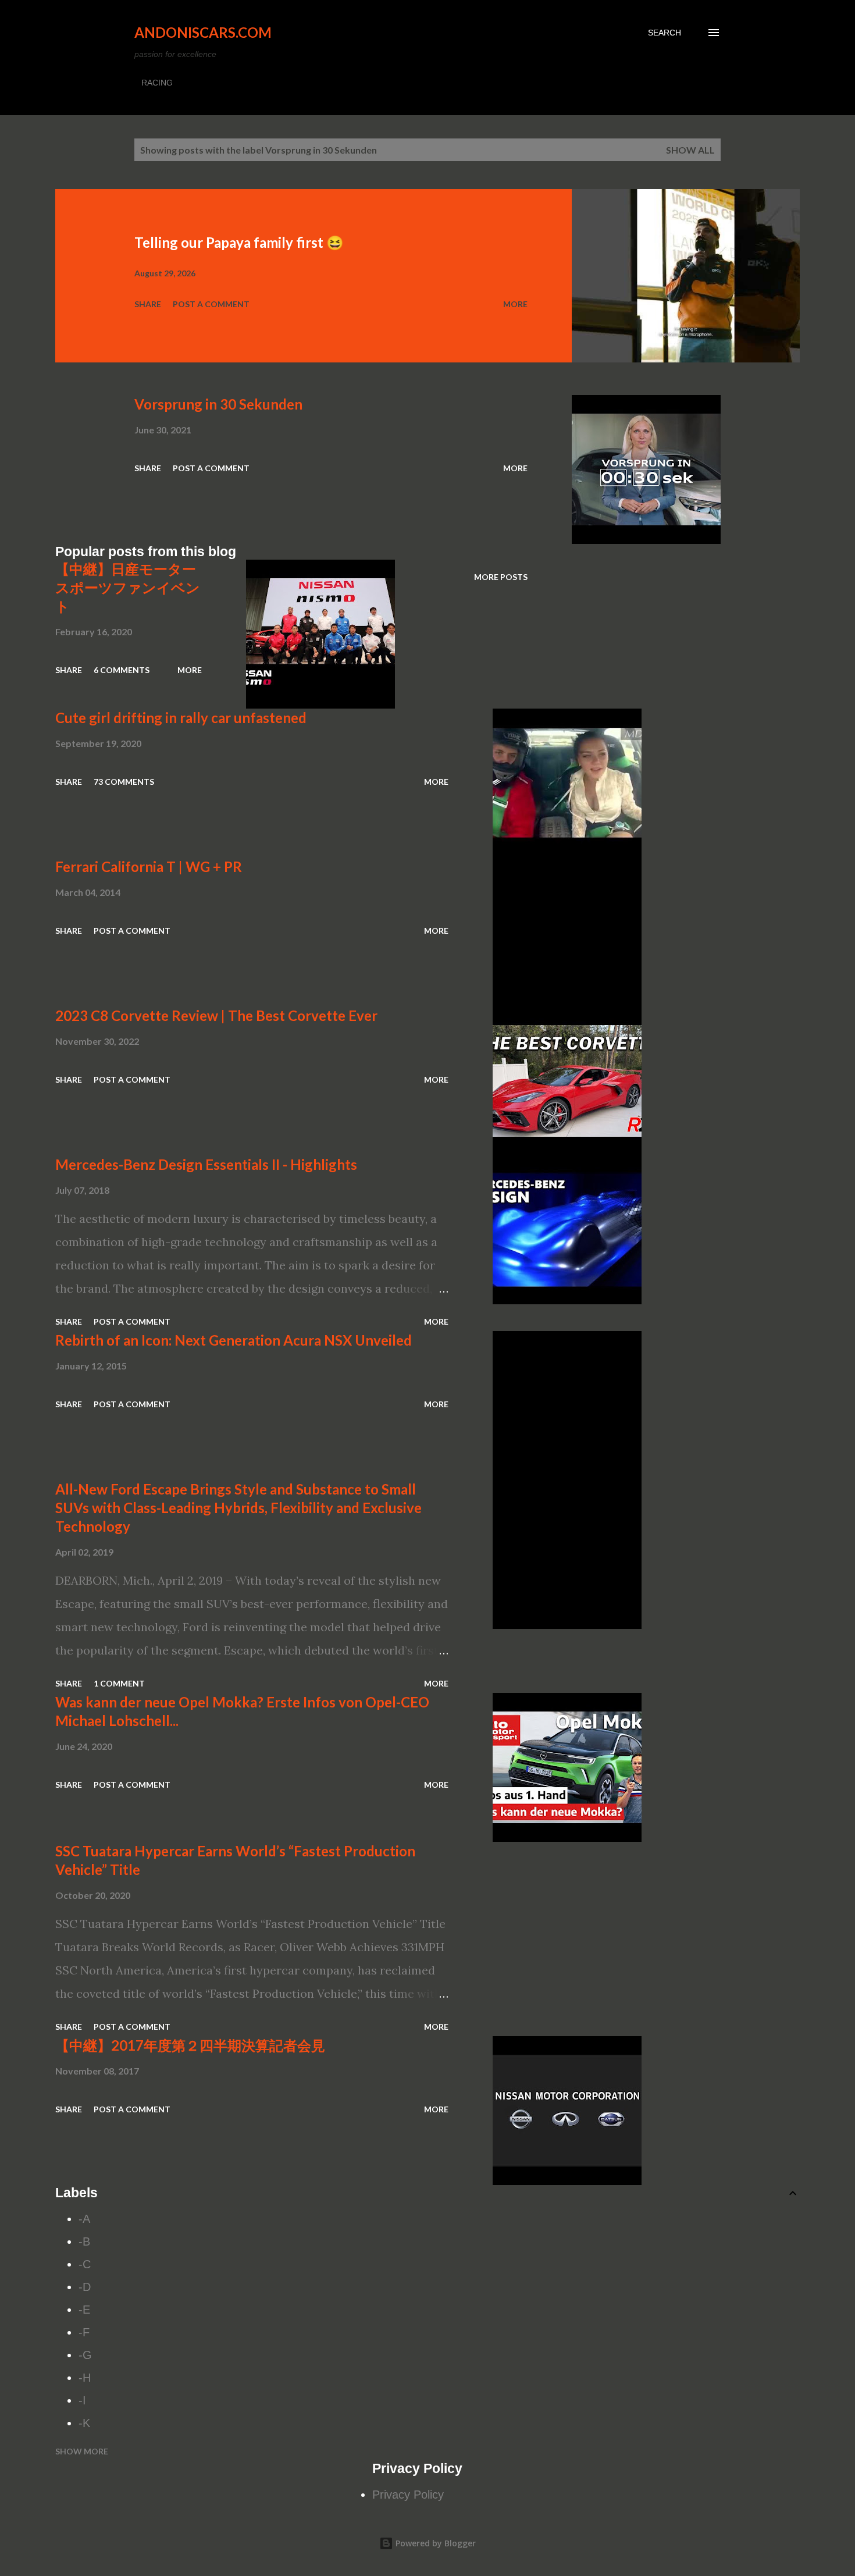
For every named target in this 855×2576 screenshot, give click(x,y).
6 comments (122, 670)
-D (85, 2287)
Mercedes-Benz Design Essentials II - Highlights (206, 1164)
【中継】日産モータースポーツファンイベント (128, 587)
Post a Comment (211, 304)
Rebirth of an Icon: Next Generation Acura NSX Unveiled (234, 1340)
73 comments (124, 782)
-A (84, 2219)
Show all (690, 150)
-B (84, 2241)
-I (82, 2400)
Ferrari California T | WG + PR (149, 867)
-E (84, 2310)
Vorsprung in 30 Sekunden (218, 404)
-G (85, 2355)
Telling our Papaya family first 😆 (239, 242)
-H (85, 2378)
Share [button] (148, 304)
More (515, 304)
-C (85, 2264)
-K (84, 2423)
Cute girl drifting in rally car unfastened (181, 718)
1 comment (119, 1683)
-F (84, 2332)
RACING (157, 83)
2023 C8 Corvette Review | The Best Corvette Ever (216, 1015)
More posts (501, 577)
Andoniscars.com (203, 32)
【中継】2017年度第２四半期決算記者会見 (190, 2045)
